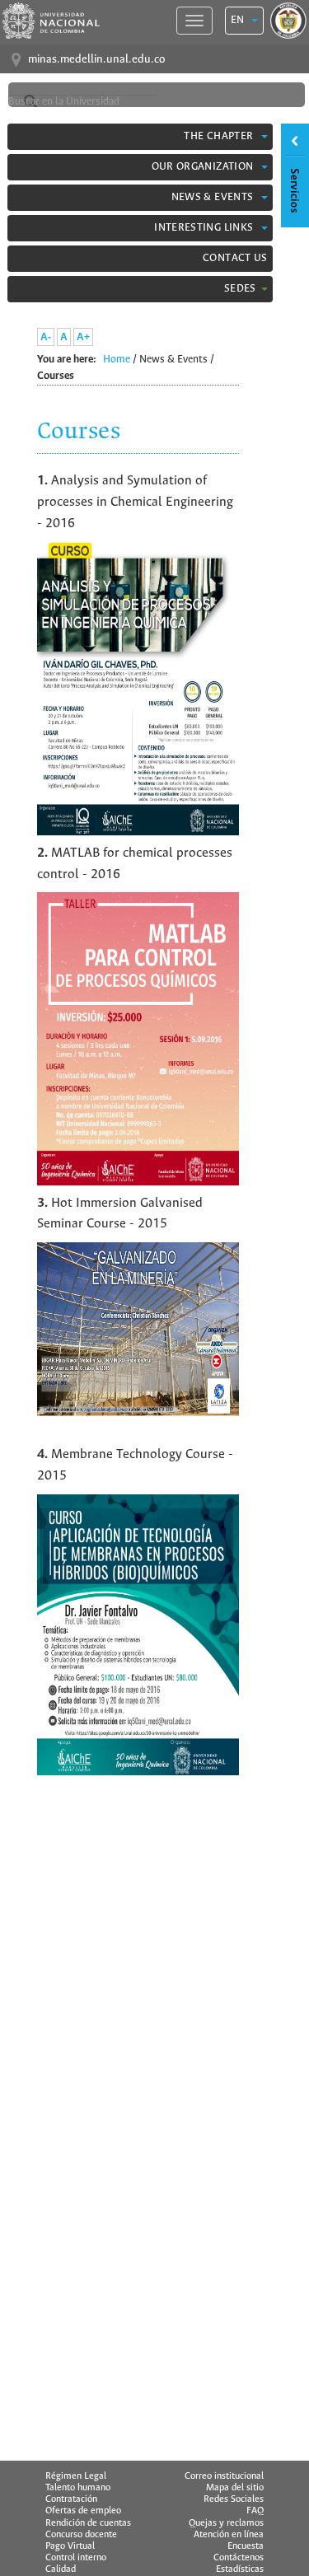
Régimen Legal (76, 2476)
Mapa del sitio (235, 2488)
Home (117, 360)
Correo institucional (224, 2476)
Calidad (61, 2569)
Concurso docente (81, 2535)
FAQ (255, 2511)
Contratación (71, 2499)
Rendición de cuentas (88, 2523)
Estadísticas (240, 2569)
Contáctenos (239, 2558)
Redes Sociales (234, 2499)
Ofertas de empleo (83, 2511)
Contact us (235, 258)
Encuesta (246, 2546)
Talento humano (78, 2488)
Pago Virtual (70, 2546)
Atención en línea (229, 2535)
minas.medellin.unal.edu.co (96, 60)
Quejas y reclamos (226, 2523)
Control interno (76, 2558)
